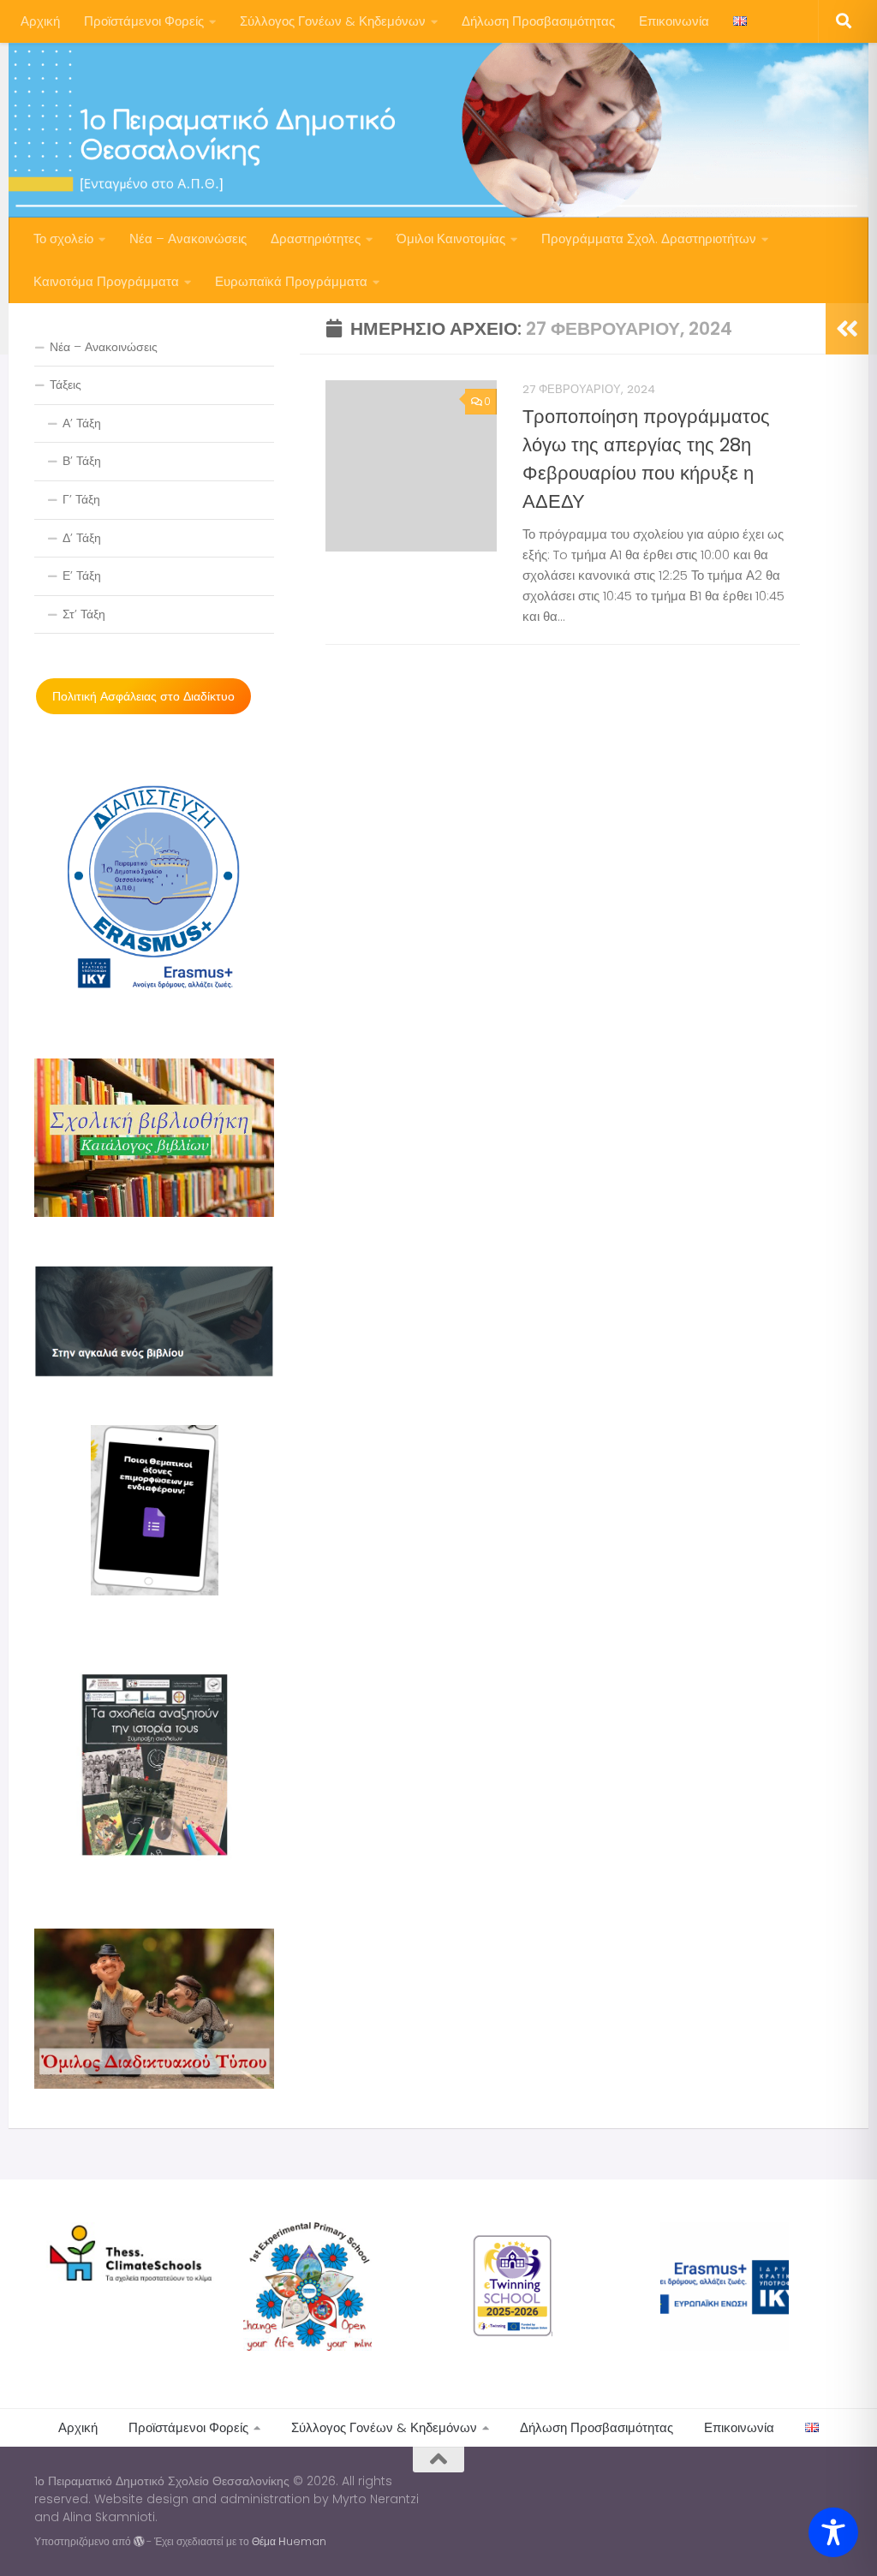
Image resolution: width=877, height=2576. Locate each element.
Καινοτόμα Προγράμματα (106, 281)
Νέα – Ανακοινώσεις (188, 239)
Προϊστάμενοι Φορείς (144, 21)
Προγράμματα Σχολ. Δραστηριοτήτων (649, 239)
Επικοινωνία (674, 21)
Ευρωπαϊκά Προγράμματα (291, 281)
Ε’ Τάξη (82, 575)
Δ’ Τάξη (82, 538)
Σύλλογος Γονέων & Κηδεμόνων (333, 21)
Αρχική (40, 21)
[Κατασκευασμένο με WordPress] (139, 2542)
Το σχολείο (63, 239)
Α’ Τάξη (82, 423)
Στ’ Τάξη (84, 614)
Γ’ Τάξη (81, 499)
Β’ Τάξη (82, 461)
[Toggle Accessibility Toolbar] (833, 2532)
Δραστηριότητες (316, 239)
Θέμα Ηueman (289, 2541)
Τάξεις (66, 385)
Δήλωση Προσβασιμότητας (538, 21)
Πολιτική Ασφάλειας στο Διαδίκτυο (143, 696)
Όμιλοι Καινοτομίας (451, 239)
